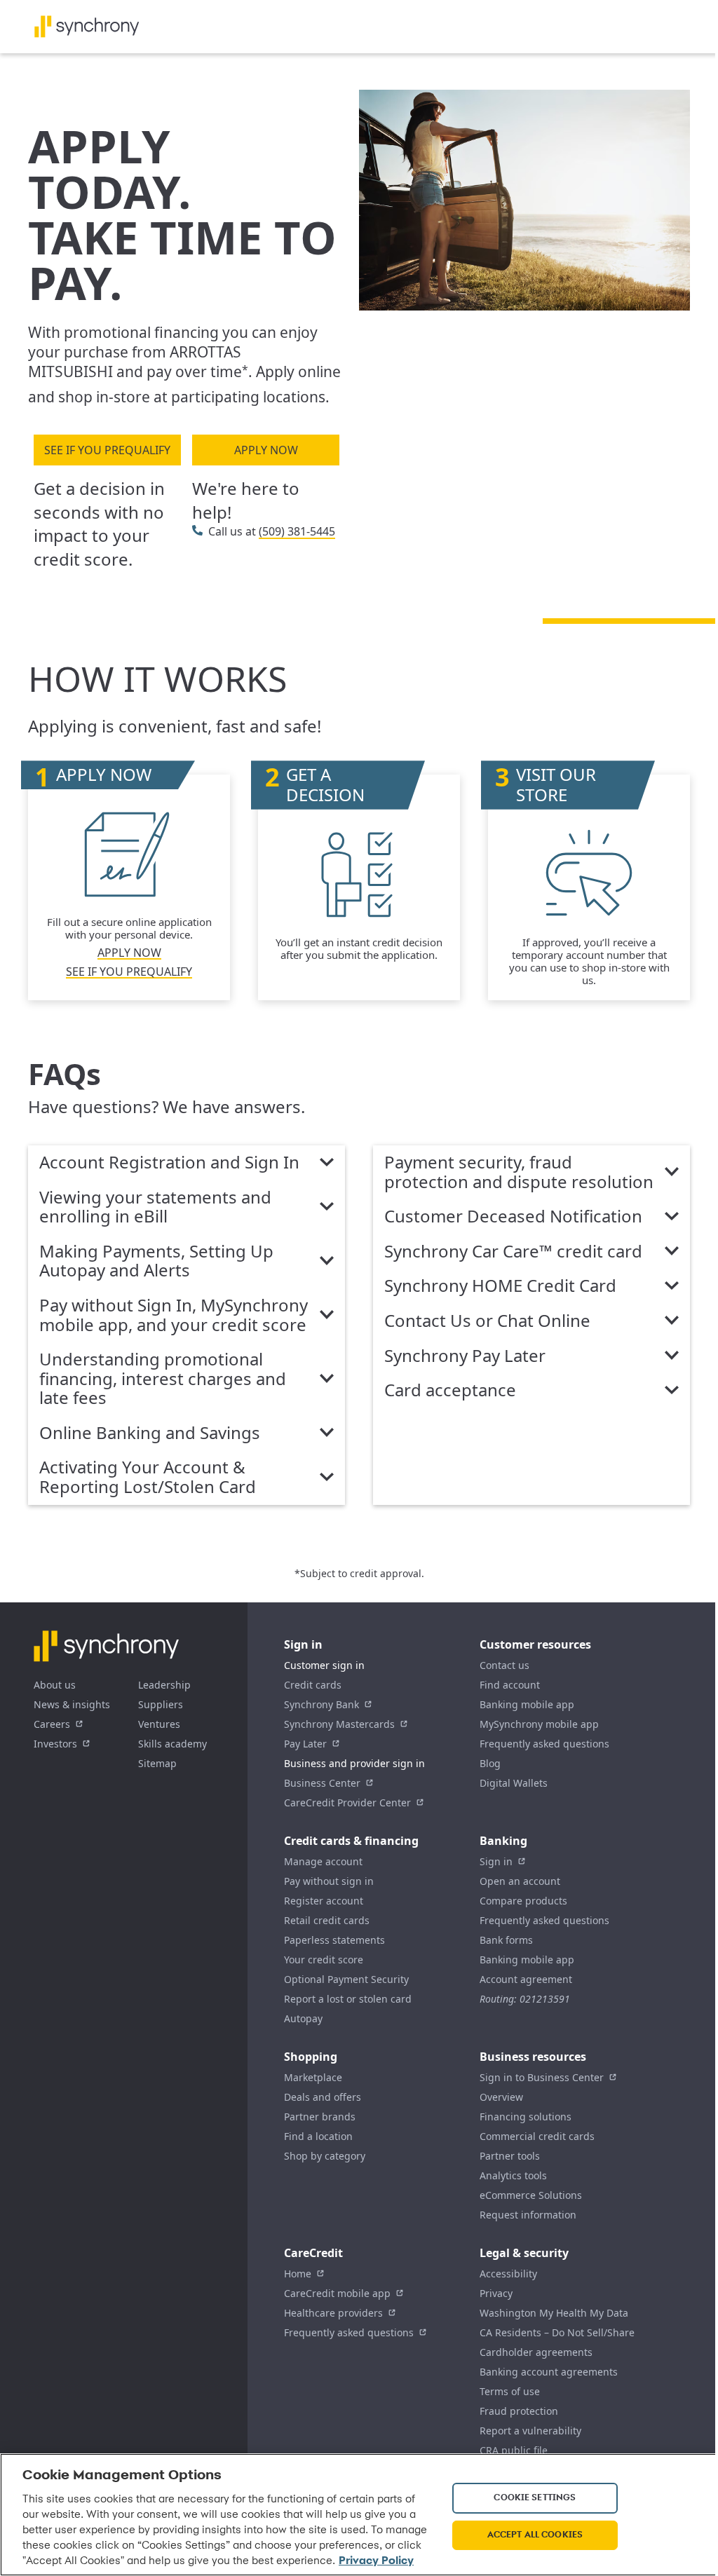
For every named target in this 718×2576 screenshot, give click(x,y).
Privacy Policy (376, 2561)
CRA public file (514, 2450)
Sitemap (157, 1763)
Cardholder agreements (536, 2352)
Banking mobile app (527, 1704)
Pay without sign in (329, 1881)
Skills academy (172, 1744)
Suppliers (161, 1704)
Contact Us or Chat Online (487, 1321)
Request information (528, 2215)
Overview (501, 2097)
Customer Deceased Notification (513, 1217)
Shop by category (325, 2156)
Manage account (323, 1861)
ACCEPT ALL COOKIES (535, 2535)
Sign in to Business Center (542, 2077)
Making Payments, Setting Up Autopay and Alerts (156, 1261)
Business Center (322, 1783)
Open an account (520, 1881)
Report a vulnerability (530, 2431)
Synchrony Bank (321, 1704)
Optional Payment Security (346, 1979)
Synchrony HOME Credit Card (500, 1286)
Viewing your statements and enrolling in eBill (155, 1207)
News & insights (72, 1704)
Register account (324, 1901)
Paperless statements (334, 1940)
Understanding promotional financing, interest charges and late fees (163, 1379)
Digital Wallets (514, 1783)
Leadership (164, 1685)
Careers (52, 1724)
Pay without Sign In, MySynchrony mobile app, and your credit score (174, 1315)
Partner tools (510, 2156)
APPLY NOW (266, 450)
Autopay (303, 2018)
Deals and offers (323, 2097)
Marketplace (313, 2077)
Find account (510, 1685)
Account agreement (526, 1979)
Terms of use (510, 2391)
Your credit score (324, 1960)
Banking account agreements (549, 2372)
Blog (490, 1763)
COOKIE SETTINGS (535, 2498)
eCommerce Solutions (531, 2195)
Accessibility (508, 2274)
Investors (55, 1744)
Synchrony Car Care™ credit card (513, 1252)
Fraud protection (519, 2411)
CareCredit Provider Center (347, 1802)
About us (55, 1685)
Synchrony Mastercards (339, 1724)
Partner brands (320, 2117)
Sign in (496, 1861)
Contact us (504, 1665)
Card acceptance (450, 1391)
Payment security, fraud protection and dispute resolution (519, 1172)
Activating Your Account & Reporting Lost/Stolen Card (148, 1477)
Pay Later (305, 1744)
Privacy (496, 2293)
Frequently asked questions (544, 1744)
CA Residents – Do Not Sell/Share (557, 2332)
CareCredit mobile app (337, 2293)
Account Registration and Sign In (169, 1163)
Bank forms (506, 1940)
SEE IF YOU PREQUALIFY (107, 450)
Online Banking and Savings (150, 1433)
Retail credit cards (327, 1920)
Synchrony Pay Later (465, 1356)
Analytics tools (513, 2175)
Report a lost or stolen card (348, 1999)
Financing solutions (526, 2117)
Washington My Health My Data (554, 2313)
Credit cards (313, 1685)
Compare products (523, 1901)
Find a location (318, 2136)
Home (298, 2274)
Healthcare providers (333, 2313)
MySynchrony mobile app (539, 1724)
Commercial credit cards (537, 2136)
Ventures (159, 1724)
